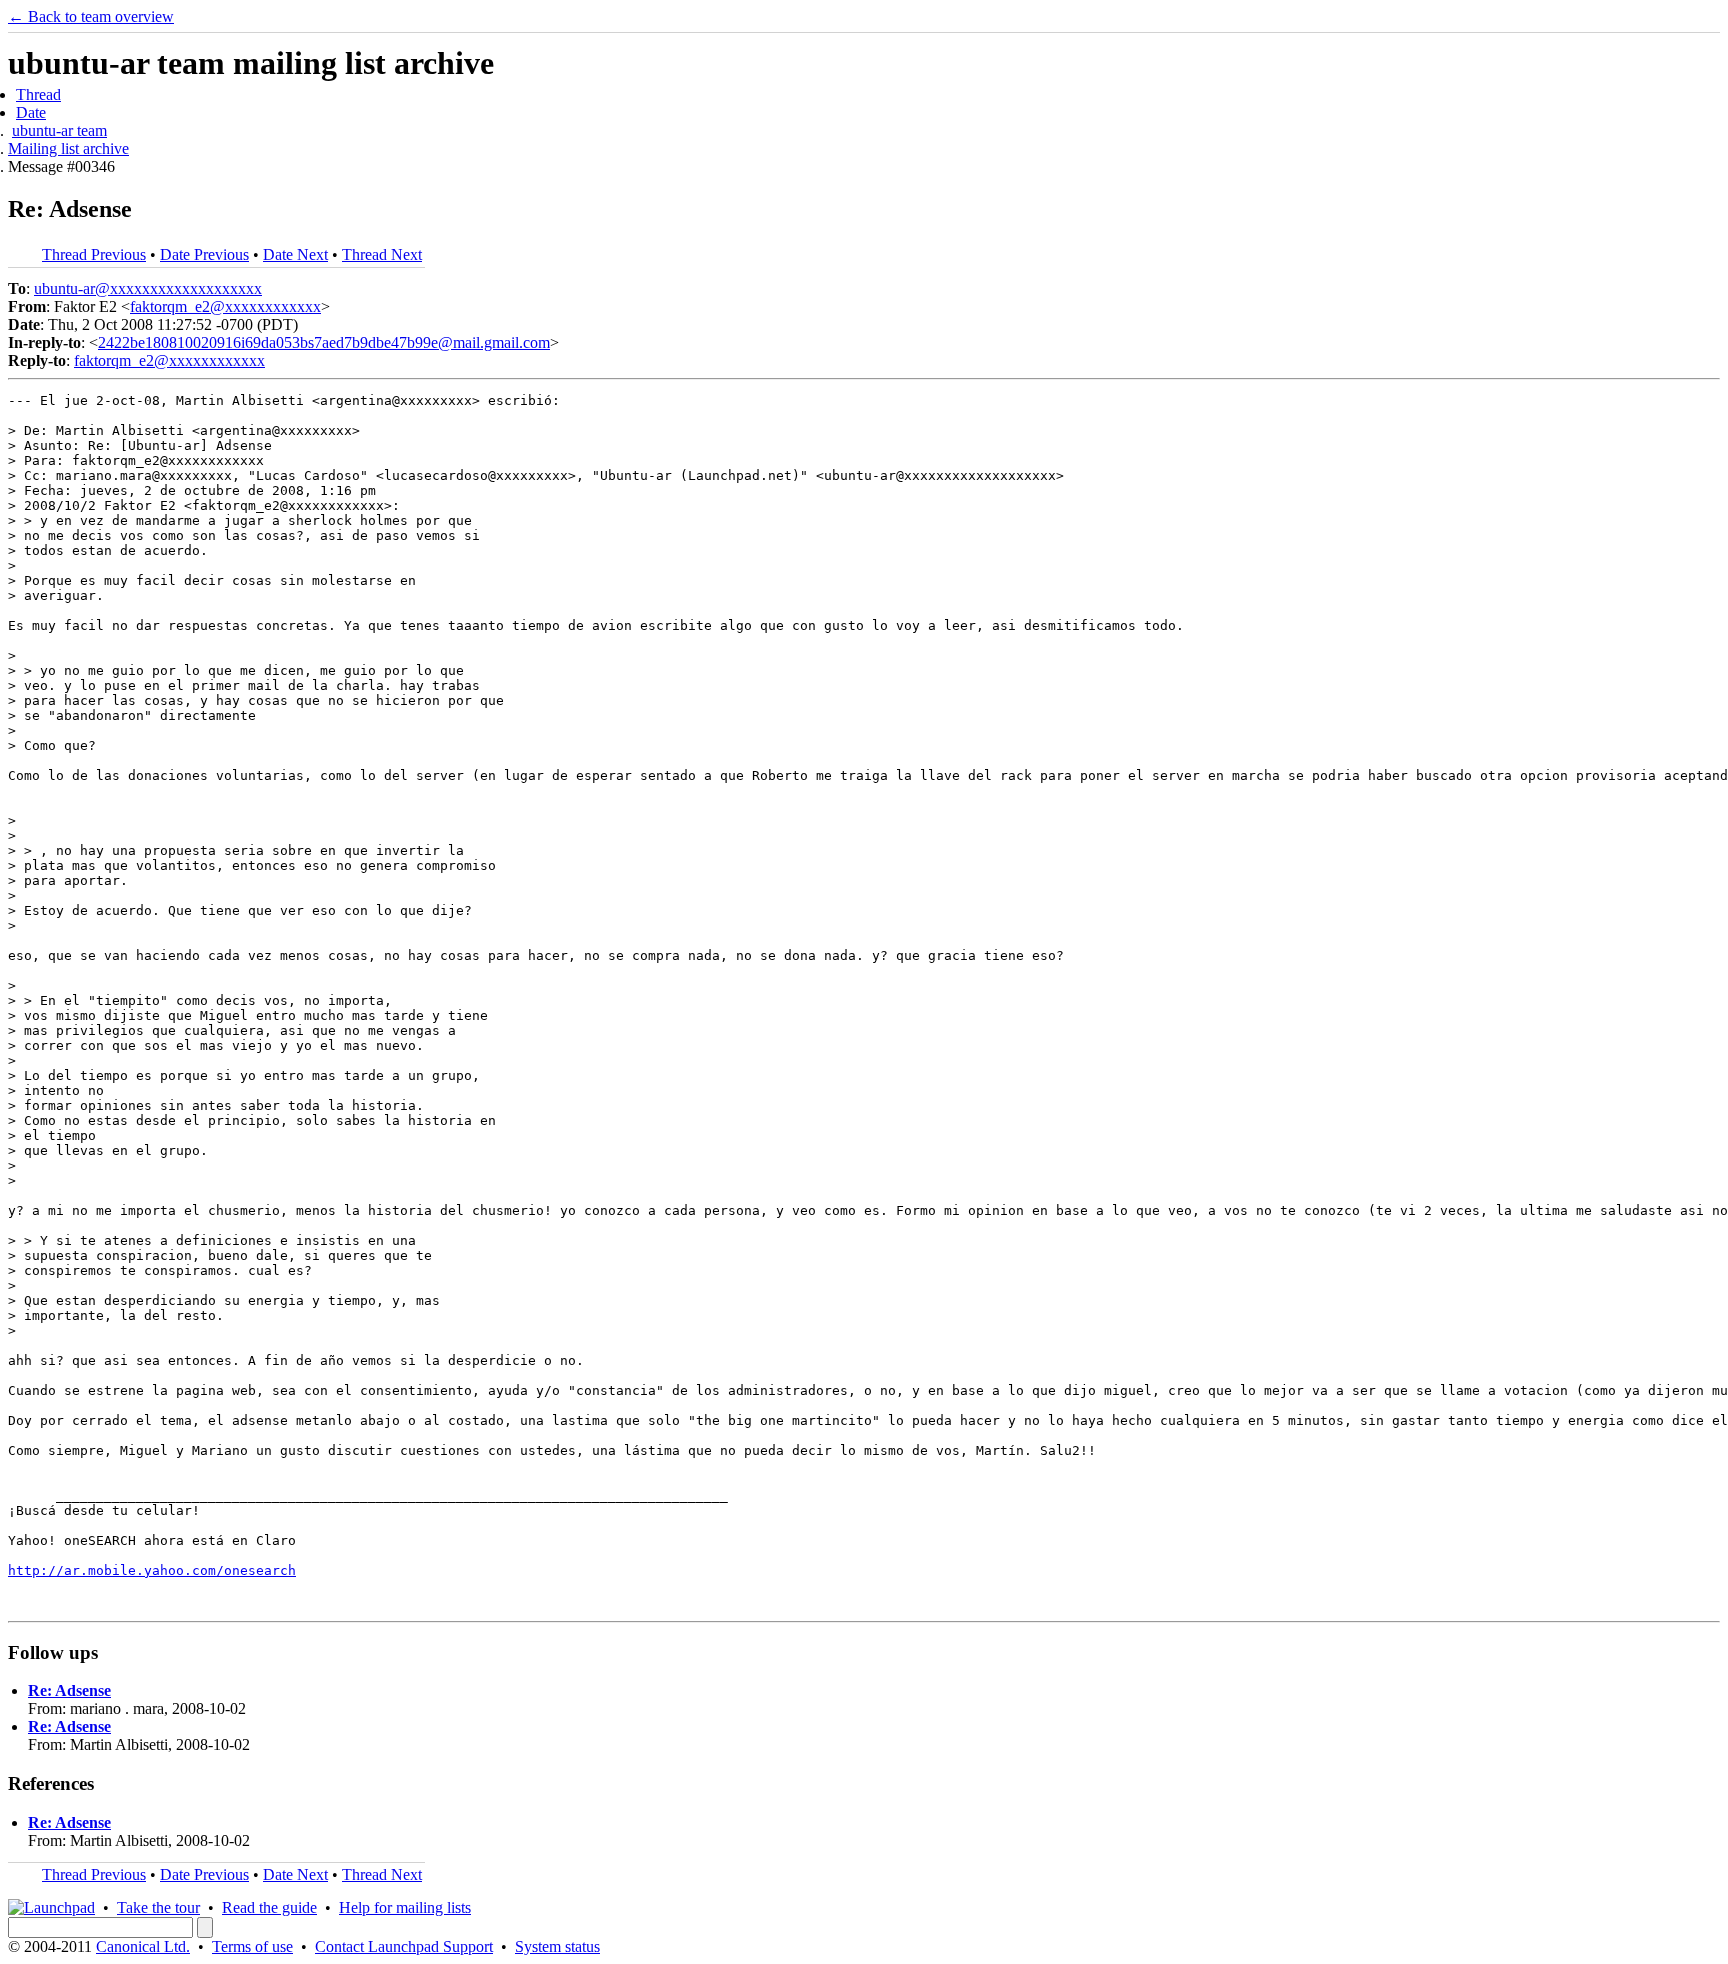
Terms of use (252, 1946)
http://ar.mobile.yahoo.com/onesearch (152, 1570)
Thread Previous (94, 254)
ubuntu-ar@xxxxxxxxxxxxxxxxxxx (148, 288)
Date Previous (204, 254)
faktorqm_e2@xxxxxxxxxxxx (225, 306)
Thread (38, 94)
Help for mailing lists (405, 1907)
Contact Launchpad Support (404, 1946)
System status (557, 1946)
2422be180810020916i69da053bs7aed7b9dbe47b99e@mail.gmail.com (324, 342)
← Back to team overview (91, 16)
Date (31, 112)
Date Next (295, 254)
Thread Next (382, 254)
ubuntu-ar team (59, 130)
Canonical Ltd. (143, 1946)
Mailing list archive (68, 148)
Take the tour (158, 1907)
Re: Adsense (69, 1690)
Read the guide (269, 1907)
